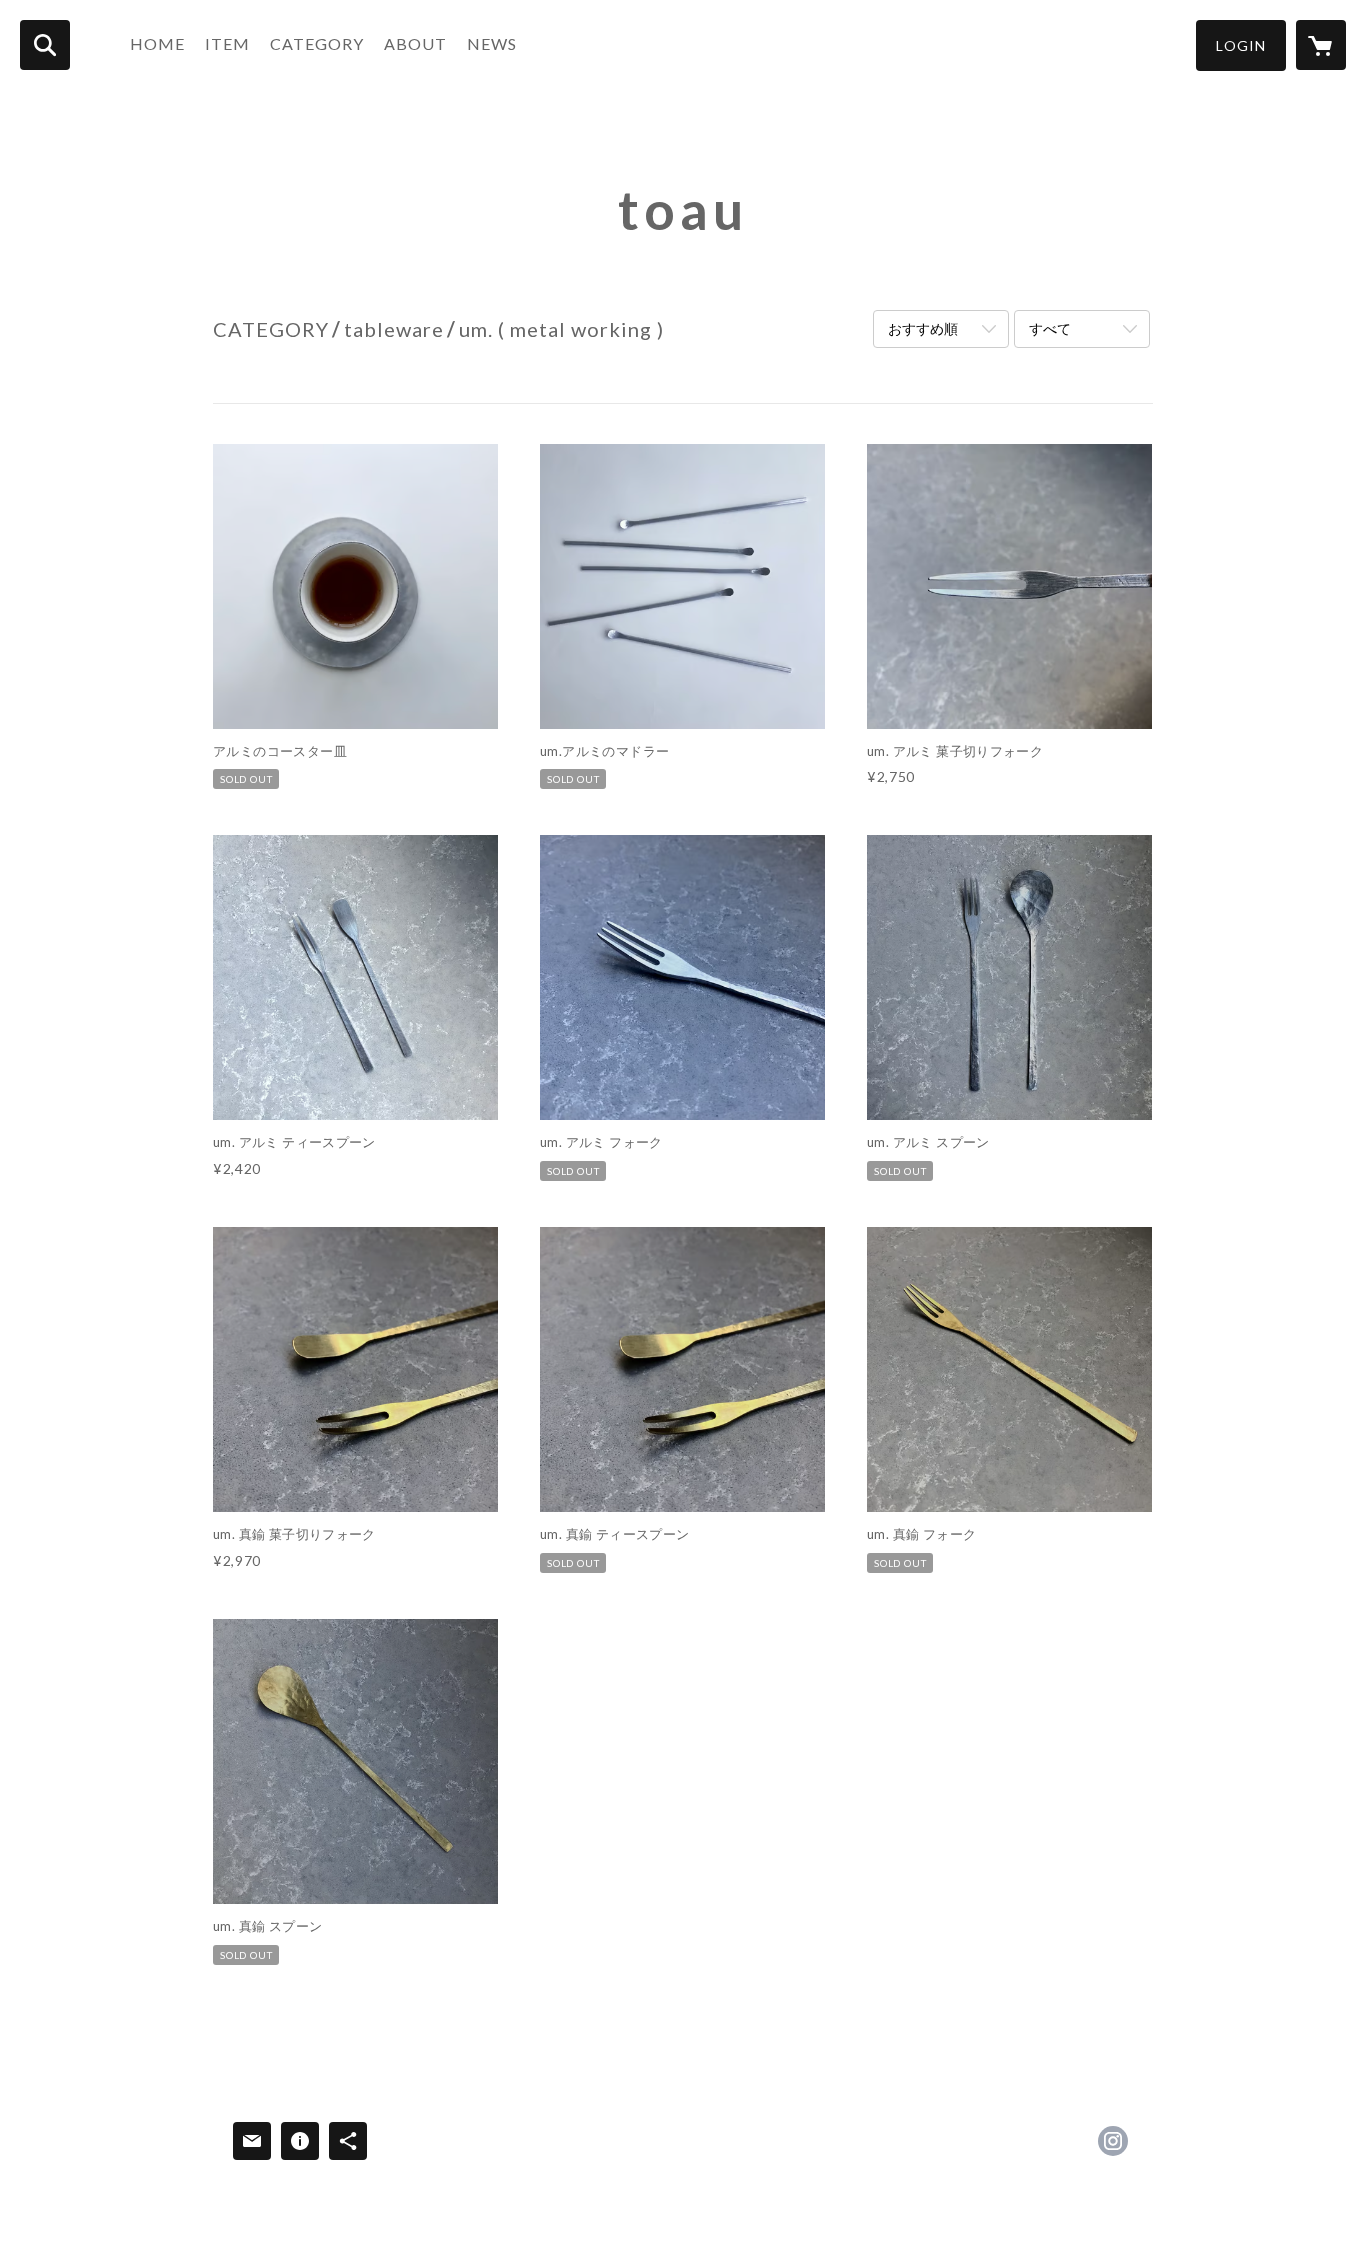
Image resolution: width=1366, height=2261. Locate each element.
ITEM (227, 43)
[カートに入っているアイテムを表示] (1321, 45)
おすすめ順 (923, 328)
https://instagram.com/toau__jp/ (1113, 2141)
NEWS (492, 43)
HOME (157, 43)
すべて (1050, 328)
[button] (1241, 45)
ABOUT (415, 43)
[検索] (45, 45)
